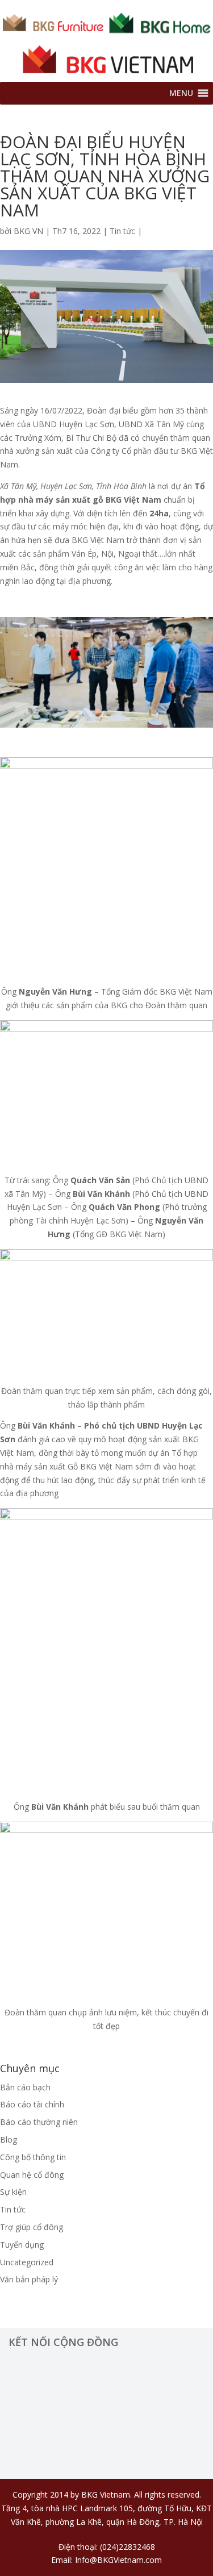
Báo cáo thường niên (39, 2122)
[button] (181, 93)
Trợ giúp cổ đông (32, 2227)
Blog (9, 2139)
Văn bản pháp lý (29, 2279)
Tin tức (122, 231)
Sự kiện (13, 2192)
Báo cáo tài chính (32, 2104)
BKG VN (28, 231)
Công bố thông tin (33, 2157)
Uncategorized (27, 2262)
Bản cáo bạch (25, 2087)
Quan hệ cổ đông (32, 2175)
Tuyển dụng (22, 2245)
